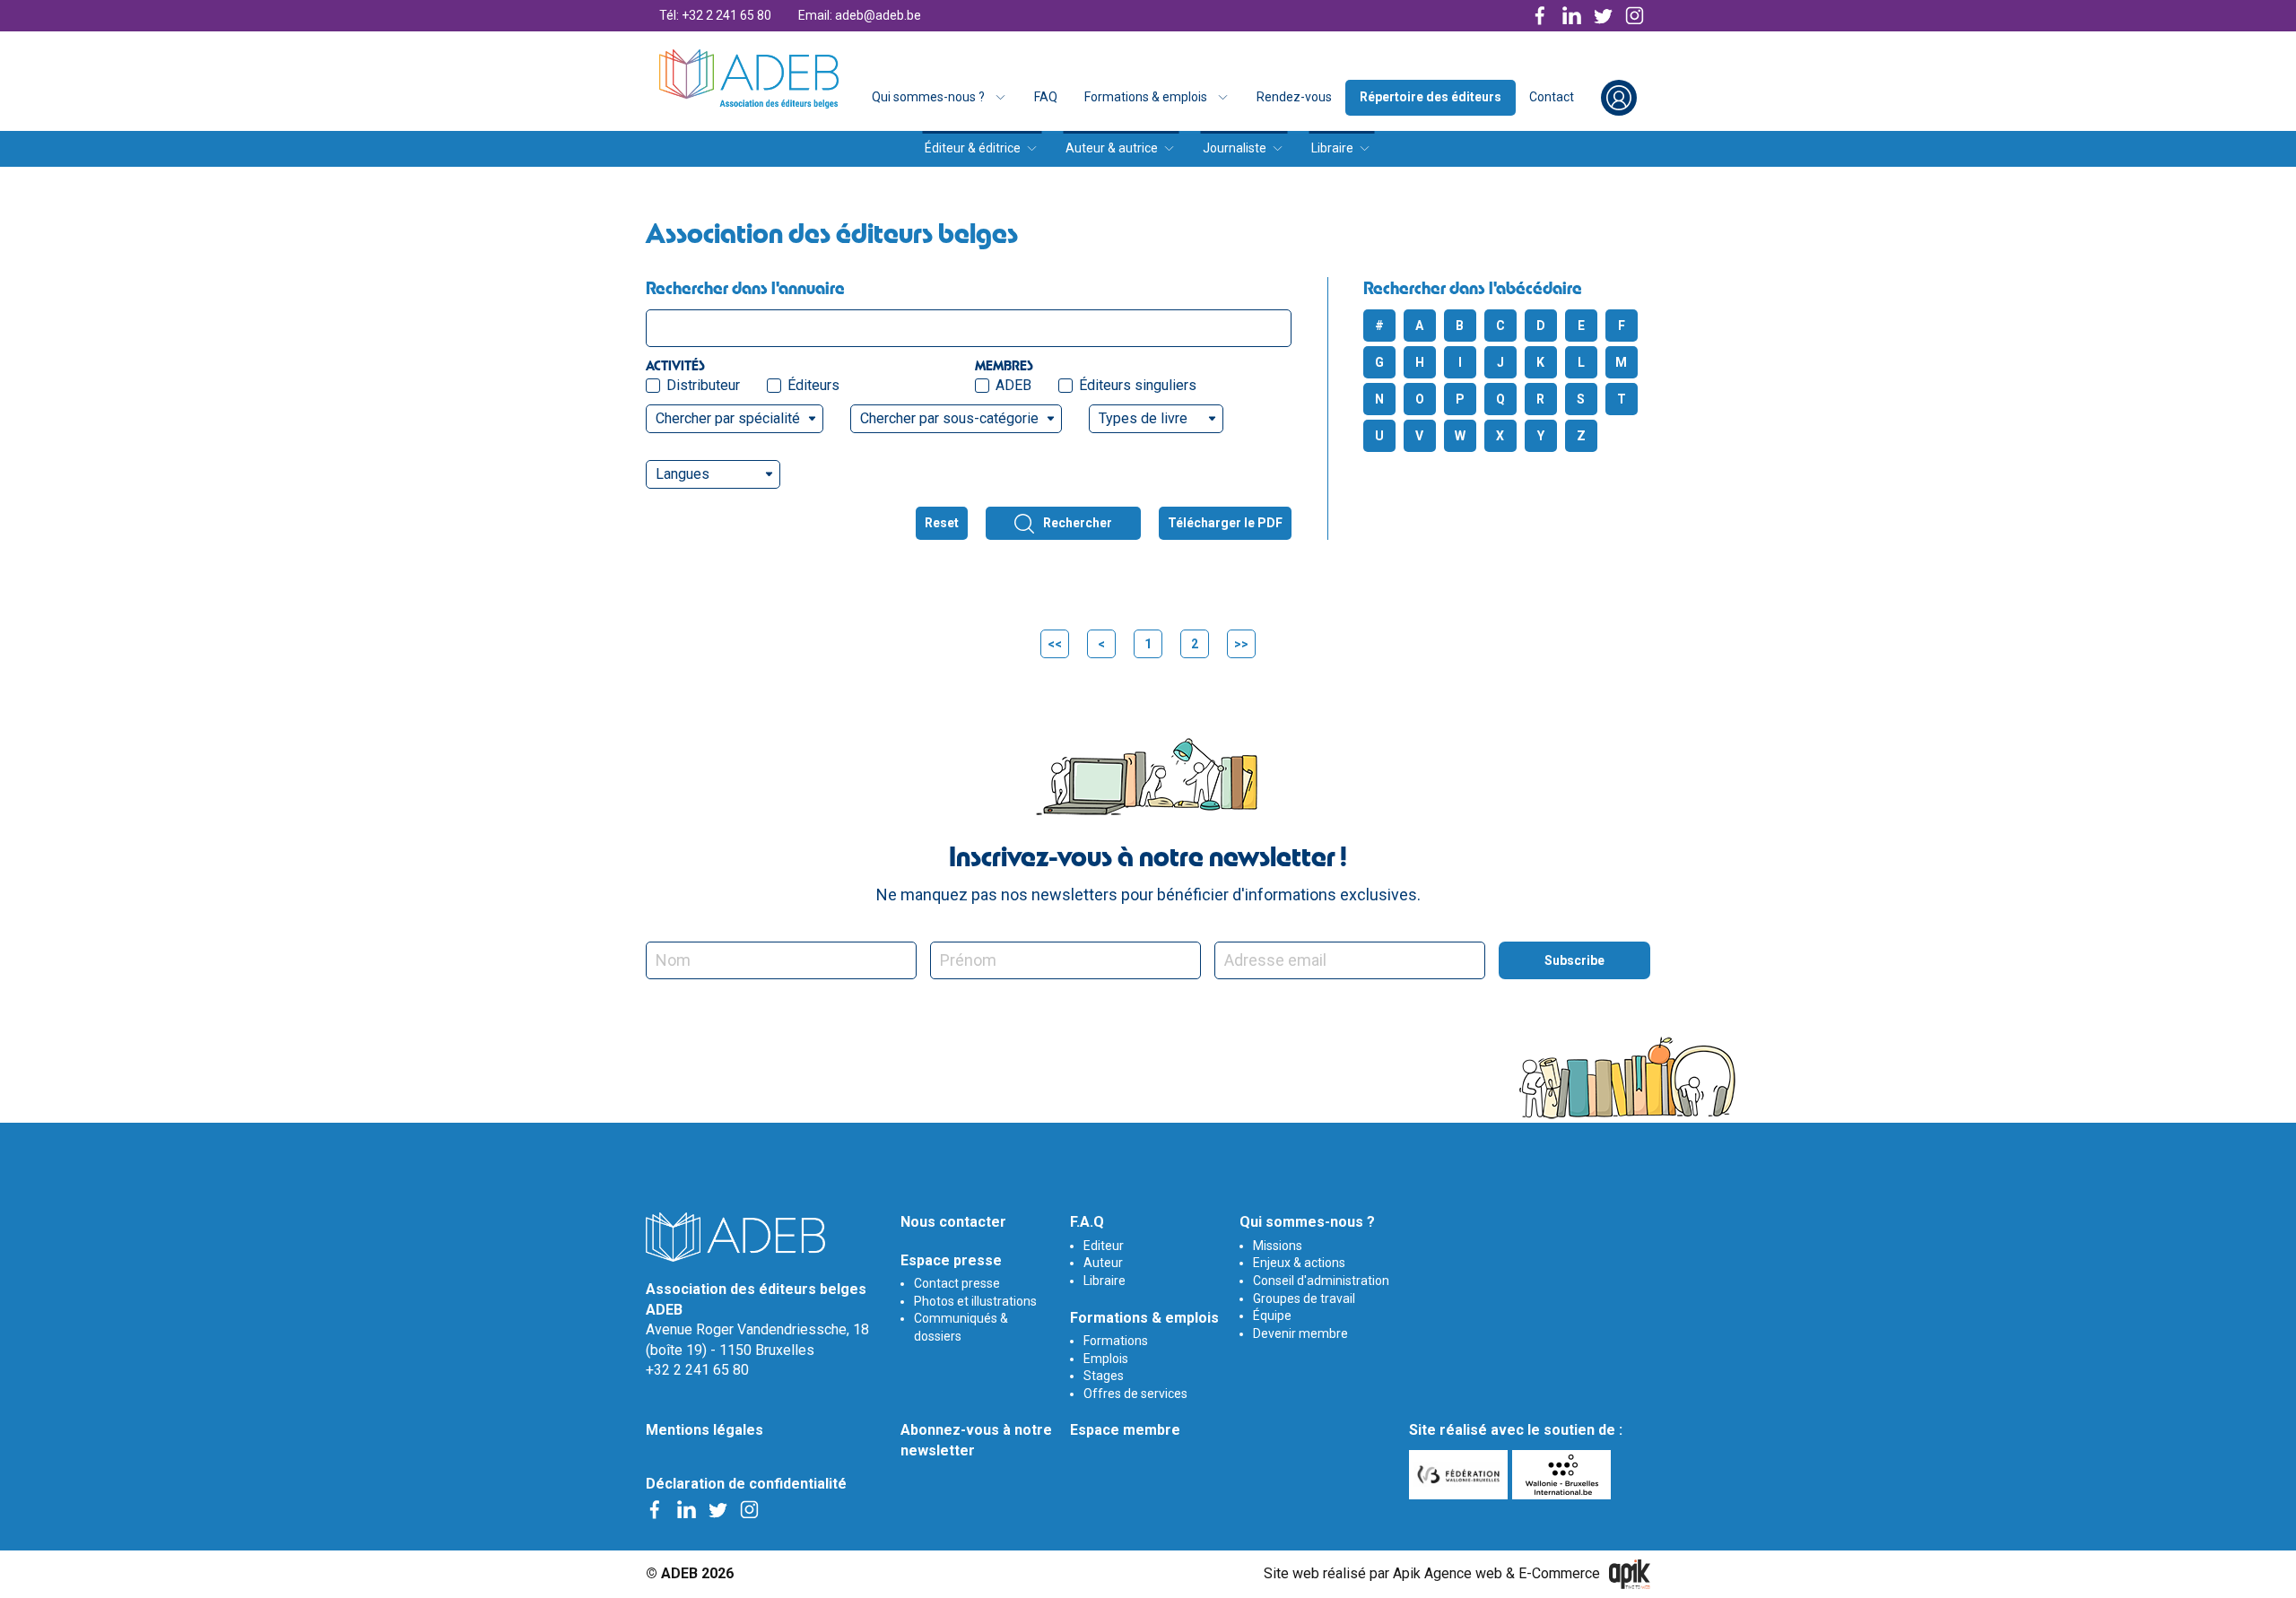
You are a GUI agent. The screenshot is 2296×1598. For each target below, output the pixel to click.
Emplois (1106, 1359)
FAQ (1046, 97)
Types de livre (1143, 418)
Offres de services (1135, 1394)
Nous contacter (953, 1222)
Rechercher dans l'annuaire (745, 288)
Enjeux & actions (1299, 1263)
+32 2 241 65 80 (697, 1370)
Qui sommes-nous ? (928, 97)
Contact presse (957, 1283)
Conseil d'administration (1321, 1281)
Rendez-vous (1294, 97)
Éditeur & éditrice (973, 148)
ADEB (1013, 385)
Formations (1116, 1341)
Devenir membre (1300, 1333)
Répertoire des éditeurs (1431, 97)
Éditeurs (813, 385)
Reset (942, 523)
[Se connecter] (1619, 98)
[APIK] (1630, 1574)
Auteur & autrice (1112, 148)
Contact (1552, 97)
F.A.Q (1087, 1222)
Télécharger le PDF (1225, 523)
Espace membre (1125, 1430)
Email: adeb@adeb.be (860, 15)
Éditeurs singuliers (1138, 385)
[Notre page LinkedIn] (1572, 16)
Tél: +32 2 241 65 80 (715, 15)
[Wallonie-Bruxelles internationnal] (1564, 1475)
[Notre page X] (1603, 16)
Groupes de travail (1304, 1298)
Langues (683, 474)
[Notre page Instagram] (1635, 16)
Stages (1104, 1376)
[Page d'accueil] (749, 79)
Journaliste (1235, 148)
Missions (1278, 1246)
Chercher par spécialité (728, 418)
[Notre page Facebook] (1540, 16)
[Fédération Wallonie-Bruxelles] (1461, 1475)
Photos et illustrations (975, 1301)
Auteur (1103, 1263)
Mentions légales (704, 1430)
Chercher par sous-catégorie (949, 418)
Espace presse (951, 1260)
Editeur (1104, 1246)
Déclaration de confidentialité (746, 1484)
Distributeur (703, 385)
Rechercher (1078, 523)
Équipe (1272, 1316)
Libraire (1332, 148)
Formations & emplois (1146, 97)
